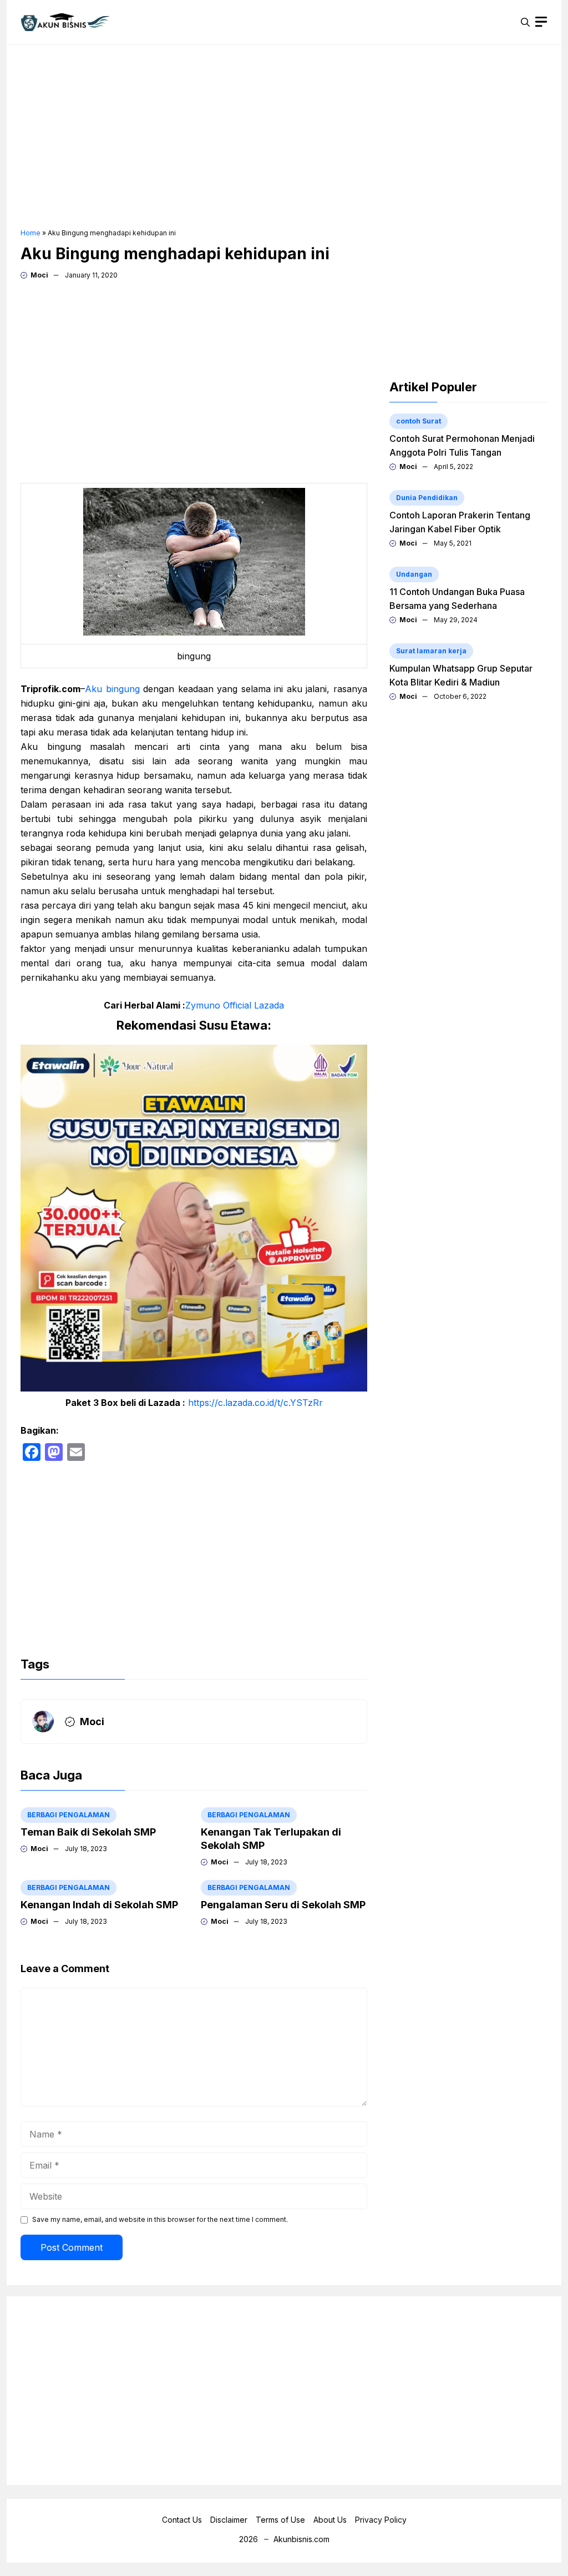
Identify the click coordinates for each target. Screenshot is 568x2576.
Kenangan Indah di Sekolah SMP (99, 1905)
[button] (525, 22)
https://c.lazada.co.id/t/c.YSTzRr (255, 1403)
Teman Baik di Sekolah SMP (88, 1832)
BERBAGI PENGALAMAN (69, 1815)
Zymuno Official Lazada (235, 1005)
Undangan (414, 574)
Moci (39, 275)
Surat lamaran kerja (431, 651)
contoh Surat (419, 421)
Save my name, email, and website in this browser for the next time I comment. (160, 2219)
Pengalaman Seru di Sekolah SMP (283, 1905)
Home (31, 233)
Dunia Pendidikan (427, 498)
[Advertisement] (284, 137)
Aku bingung (114, 689)
